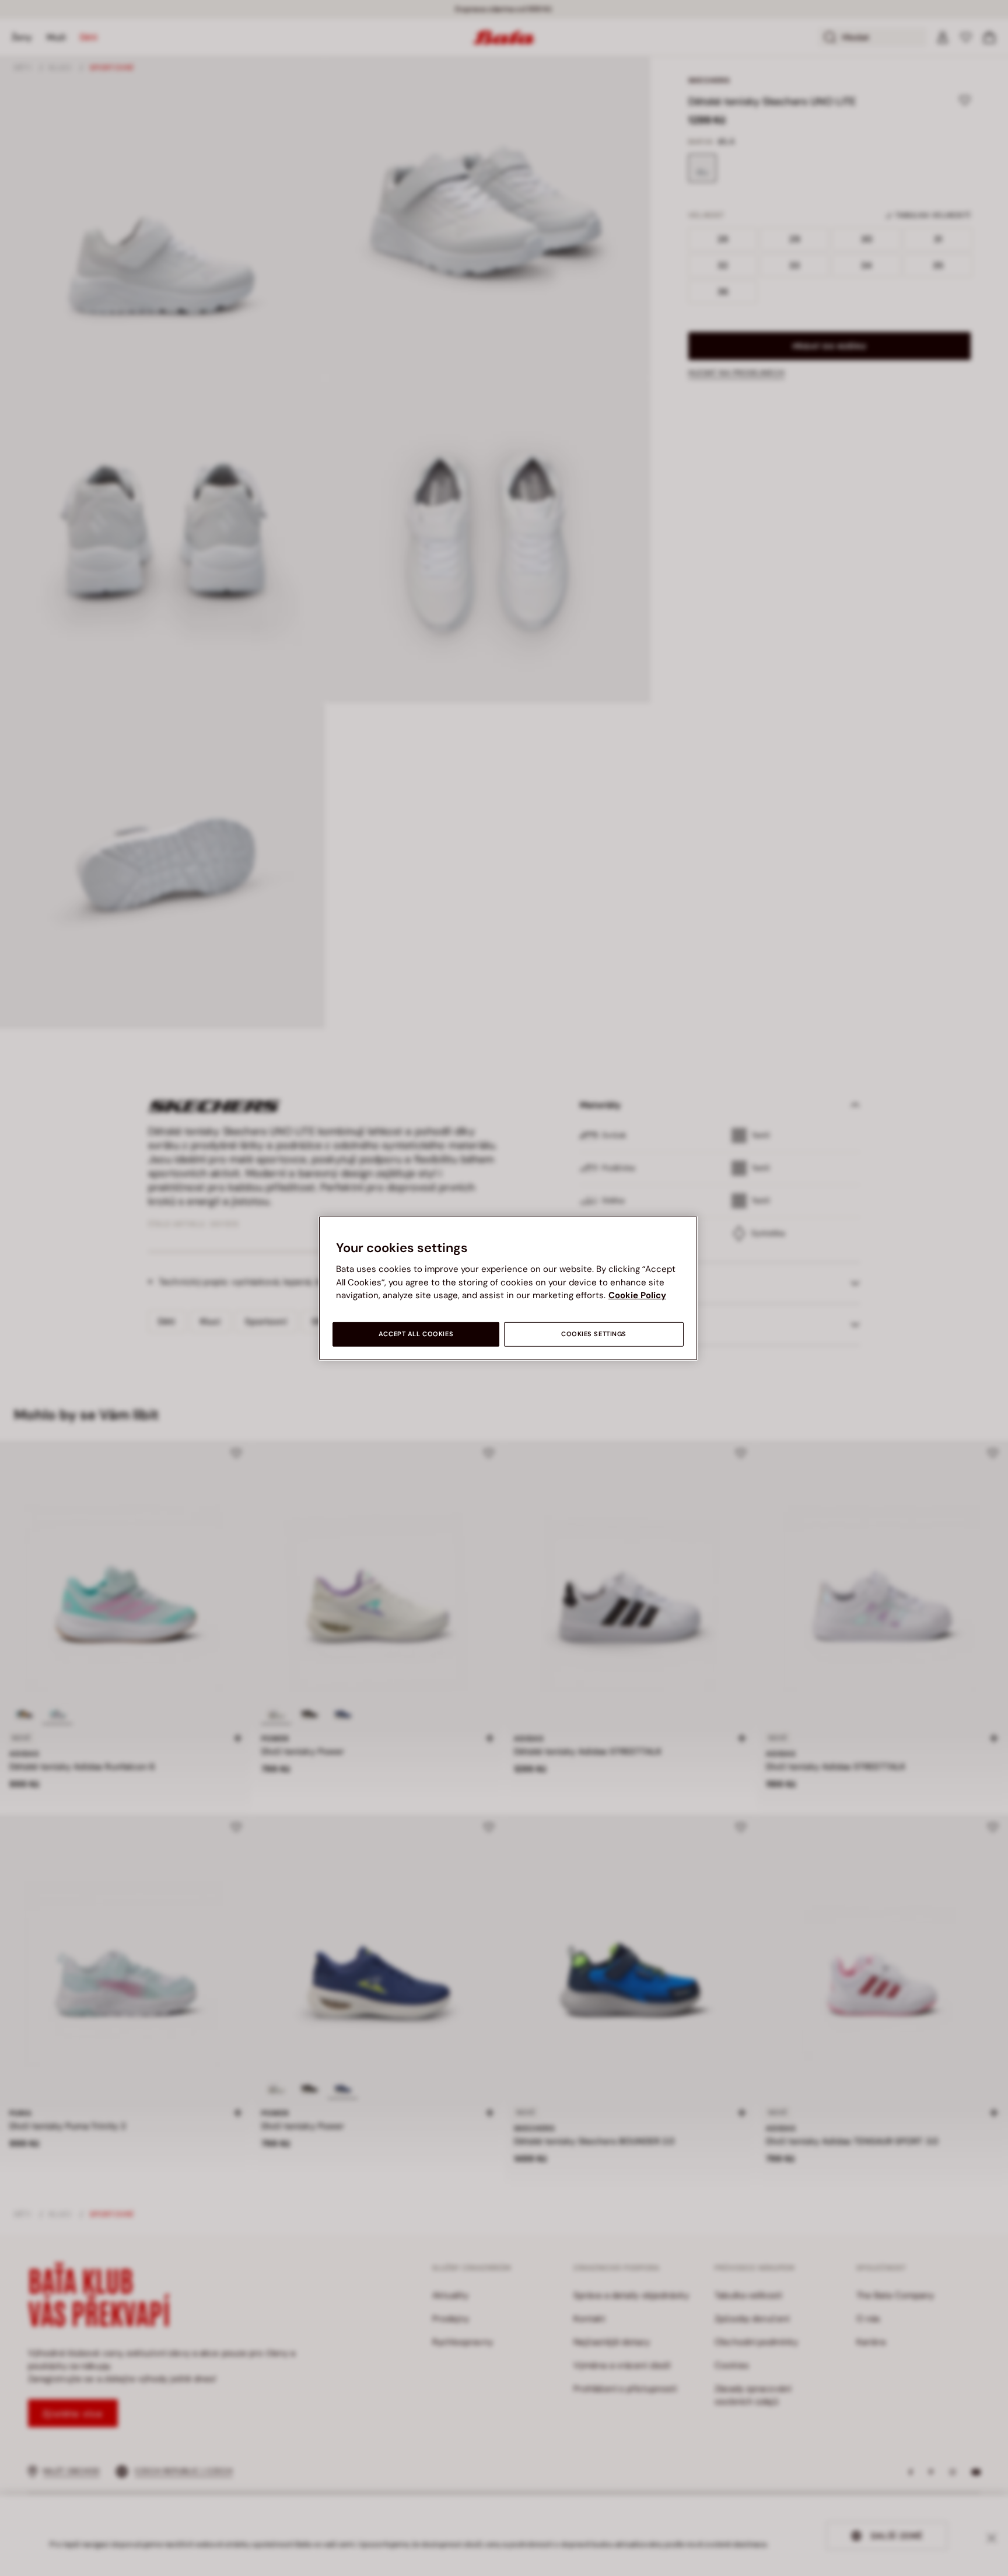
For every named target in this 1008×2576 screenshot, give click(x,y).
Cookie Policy (637, 1295)
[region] (508, 1288)
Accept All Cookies (416, 1334)
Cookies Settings (594, 1334)
